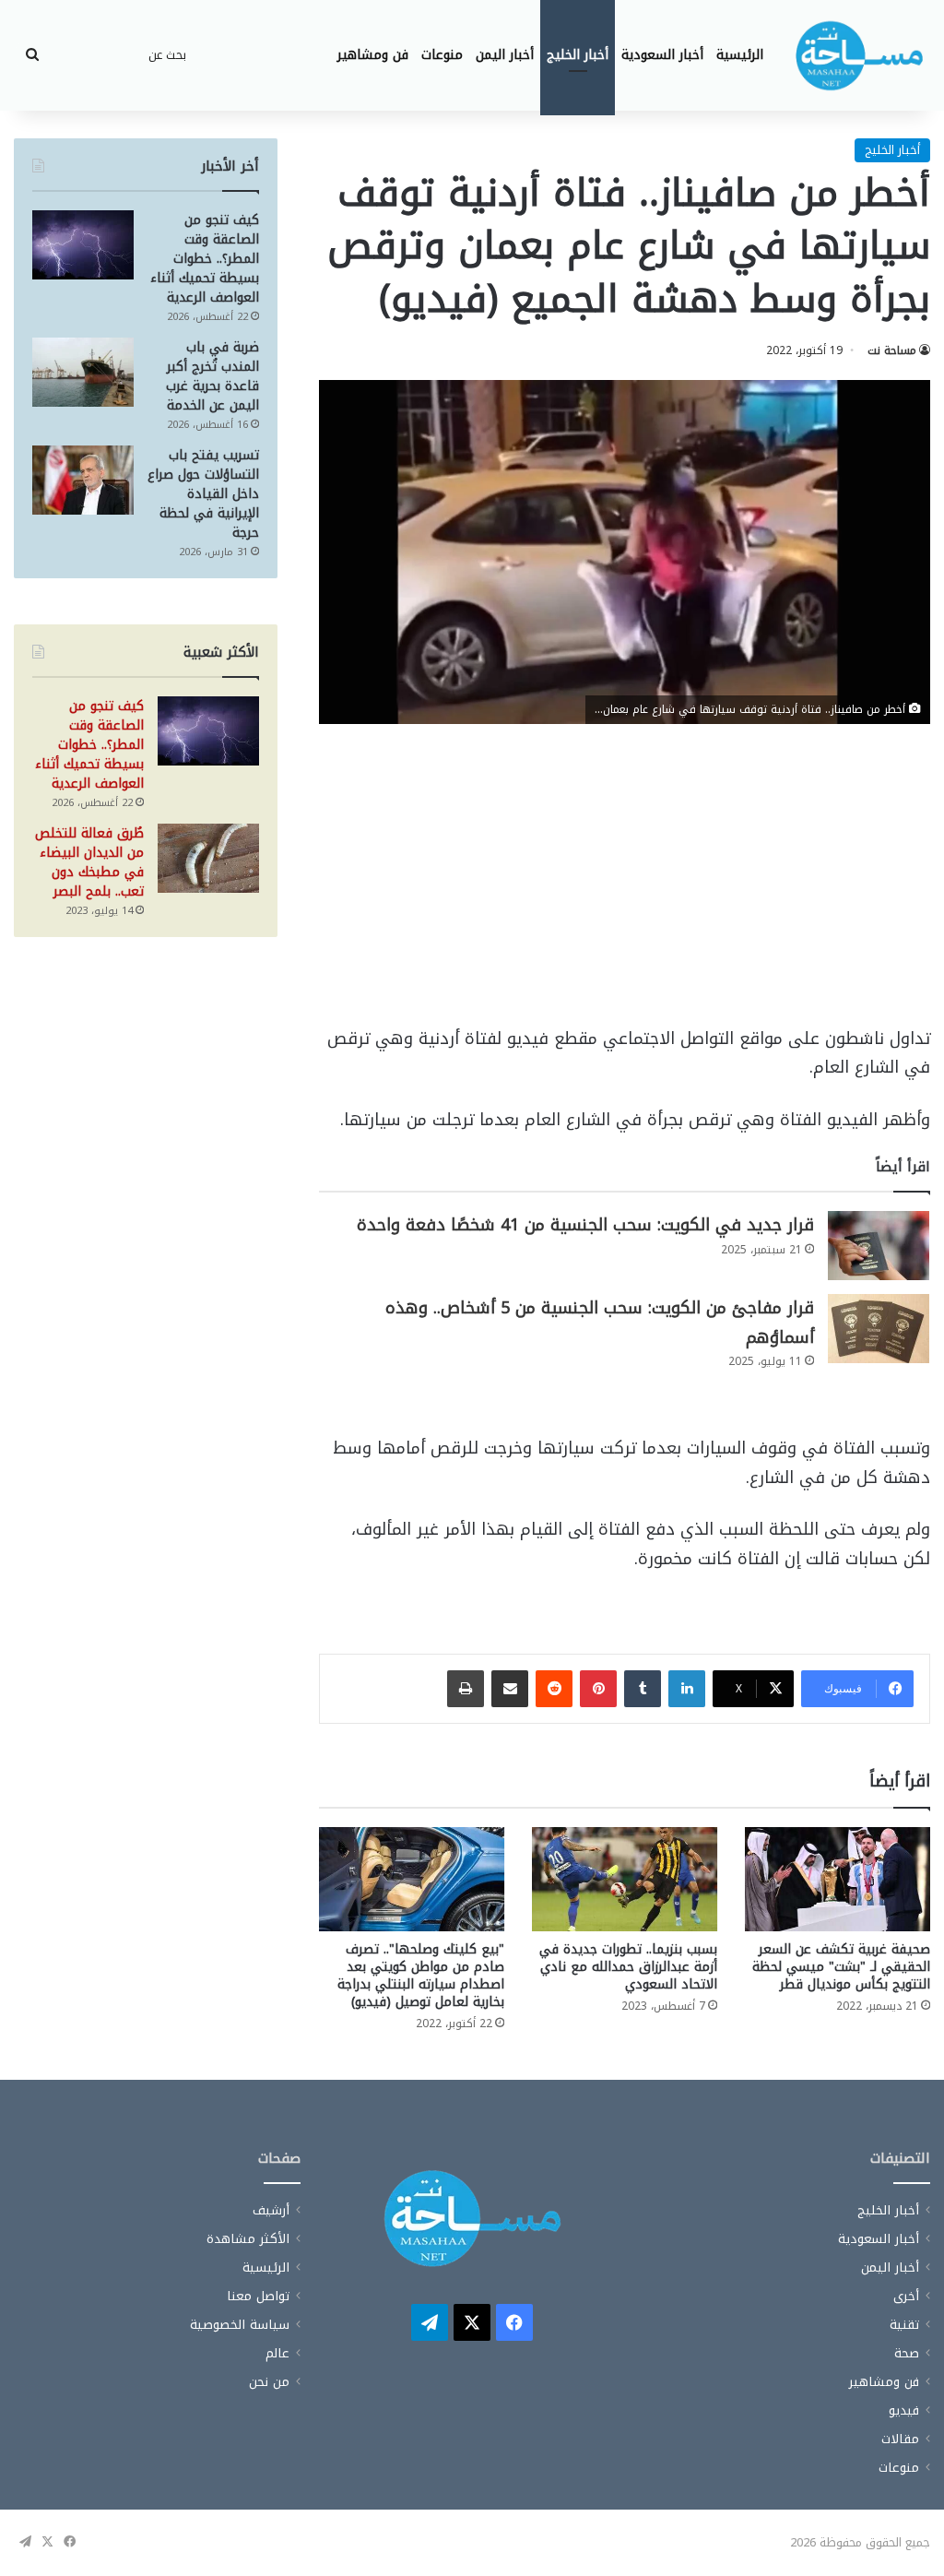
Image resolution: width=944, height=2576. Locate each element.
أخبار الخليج (578, 55)
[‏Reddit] (554, 1689)
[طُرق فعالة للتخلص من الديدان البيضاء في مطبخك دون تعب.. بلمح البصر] (208, 858)
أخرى (906, 2296)
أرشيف (271, 2210)
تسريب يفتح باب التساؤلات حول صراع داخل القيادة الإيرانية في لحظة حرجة (203, 494)
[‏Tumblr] (643, 1689)
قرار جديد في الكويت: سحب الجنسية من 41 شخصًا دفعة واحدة (585, 1225)
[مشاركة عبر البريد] (510, 1689)
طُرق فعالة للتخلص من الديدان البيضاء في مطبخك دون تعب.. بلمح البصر (89, 862)
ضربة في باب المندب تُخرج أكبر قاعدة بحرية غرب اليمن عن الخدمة (212, 376)
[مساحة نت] (859, 55)
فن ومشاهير (373, 55)
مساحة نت (892, 350)
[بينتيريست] (598, 1689)
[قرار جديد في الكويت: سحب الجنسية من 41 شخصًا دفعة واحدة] (879, 1246)
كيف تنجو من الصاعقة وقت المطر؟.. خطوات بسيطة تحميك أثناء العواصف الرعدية (205, 259)
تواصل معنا (258, 2296)
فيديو (904, 2410)
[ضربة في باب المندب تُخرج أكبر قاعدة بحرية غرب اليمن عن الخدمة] (83, 372)
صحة (907, 2353)
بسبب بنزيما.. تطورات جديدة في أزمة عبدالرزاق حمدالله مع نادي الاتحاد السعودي (628, 1967)
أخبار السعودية (662, 55)
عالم (277, 2353)
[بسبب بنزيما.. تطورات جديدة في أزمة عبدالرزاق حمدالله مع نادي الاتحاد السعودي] (625, 1879)
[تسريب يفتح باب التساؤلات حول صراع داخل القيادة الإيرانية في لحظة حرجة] (83, 480)
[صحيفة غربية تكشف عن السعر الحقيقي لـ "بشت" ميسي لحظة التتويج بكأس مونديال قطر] (838, 1879)
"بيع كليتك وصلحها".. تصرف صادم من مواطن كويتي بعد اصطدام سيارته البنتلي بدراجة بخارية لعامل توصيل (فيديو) (421, 1976)
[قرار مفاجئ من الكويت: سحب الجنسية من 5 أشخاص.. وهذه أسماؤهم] (879, 1329)
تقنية (904, 2325)
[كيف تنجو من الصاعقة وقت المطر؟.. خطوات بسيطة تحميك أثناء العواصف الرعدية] (83, 245)
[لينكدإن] (687, 1689)
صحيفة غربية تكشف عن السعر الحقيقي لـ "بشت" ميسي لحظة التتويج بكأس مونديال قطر (841, 1967)
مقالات (900, 2439)
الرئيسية (740, 55)
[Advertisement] (625, 888)
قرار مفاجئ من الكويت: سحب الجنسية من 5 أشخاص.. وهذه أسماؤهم (600, 1323)
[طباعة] (466, 1689)
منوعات (442, 55)
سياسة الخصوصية (240, 2325)
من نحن (269, 2382)
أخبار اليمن (505, 55)
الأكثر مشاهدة (248, 2239)
